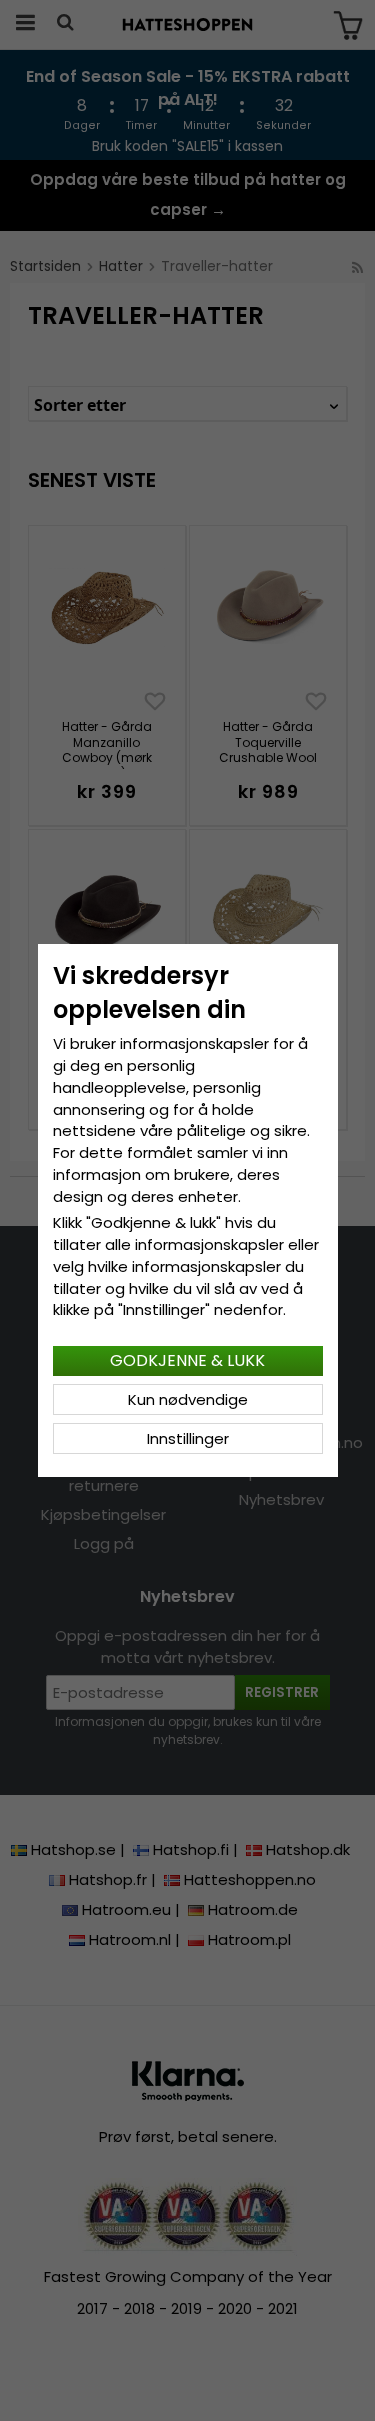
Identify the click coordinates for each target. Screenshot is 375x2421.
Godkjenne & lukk (187, 1360)
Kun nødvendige (188, 1399)
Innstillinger (188, 1438)
